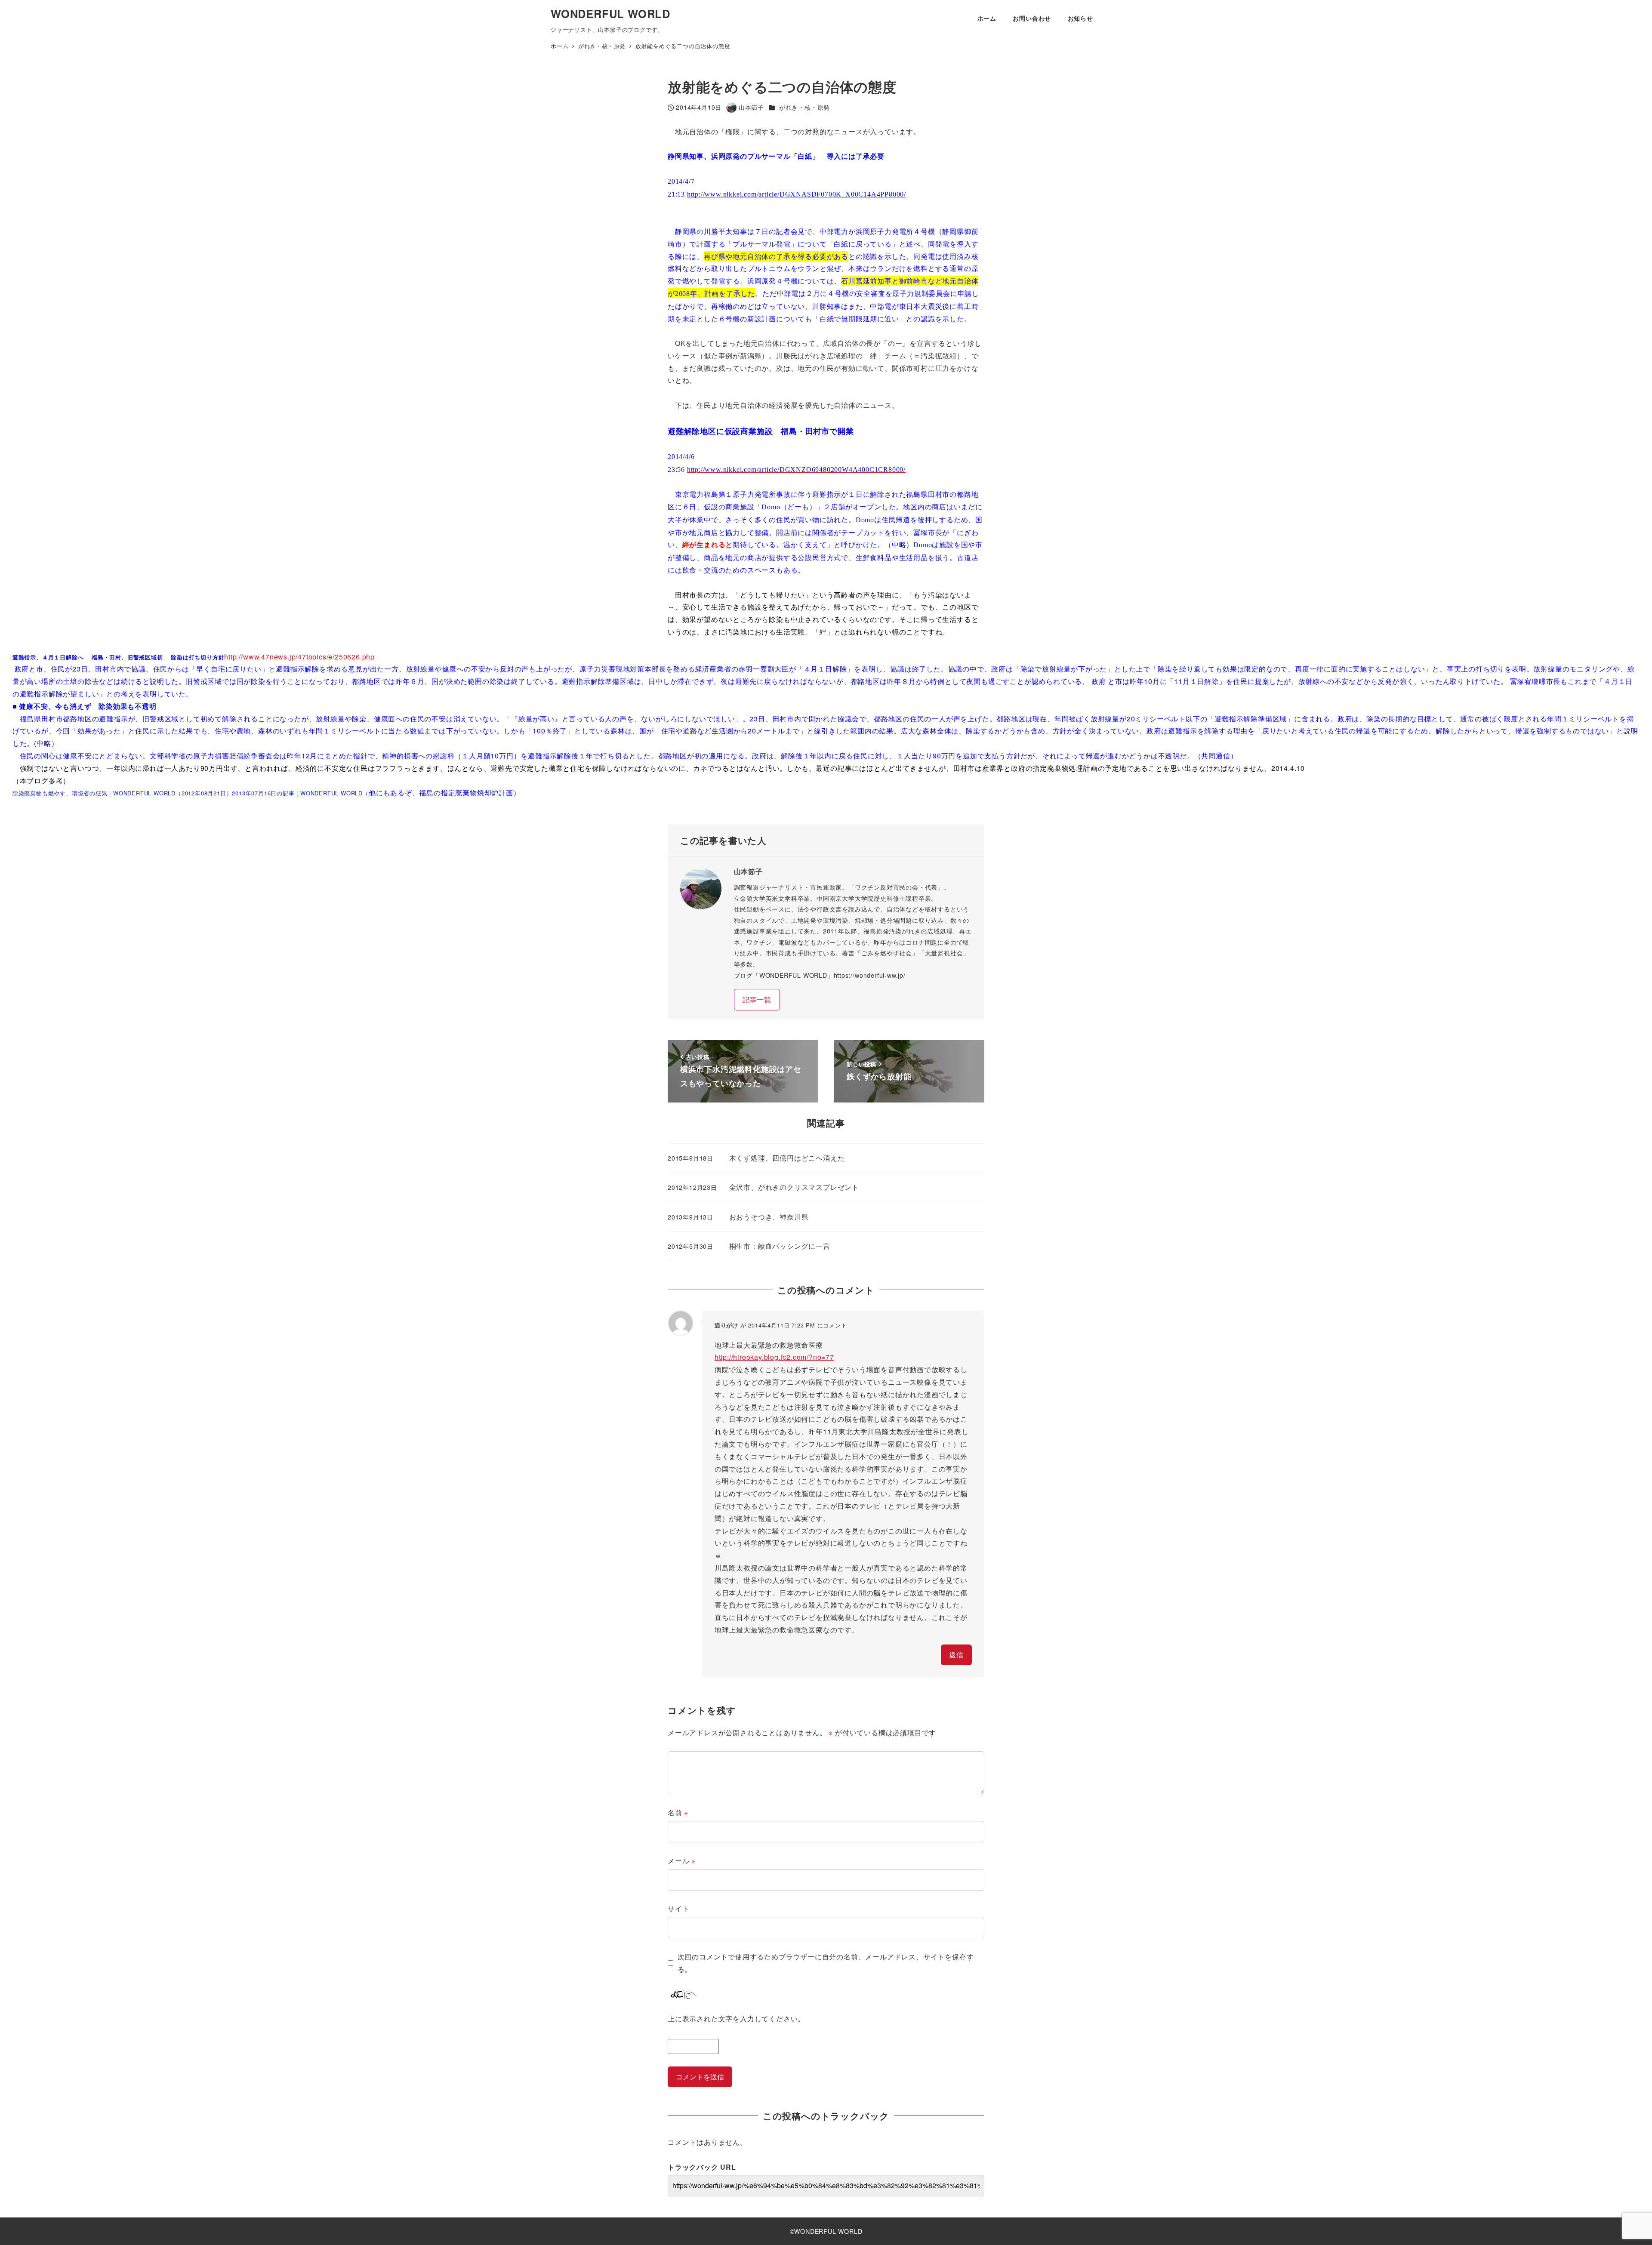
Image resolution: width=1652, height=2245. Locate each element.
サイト (678, 1908)
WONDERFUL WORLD (610, 14)
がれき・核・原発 (804, 107)
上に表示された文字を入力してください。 (736, 2019)
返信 (956, 1655)
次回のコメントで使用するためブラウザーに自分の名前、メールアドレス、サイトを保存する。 (826, 1963)
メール (682, 1861)
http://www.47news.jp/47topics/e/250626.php (299, 657)
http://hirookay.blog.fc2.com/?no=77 (774, 1357)
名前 (678, 1812)
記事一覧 (757, 999)
